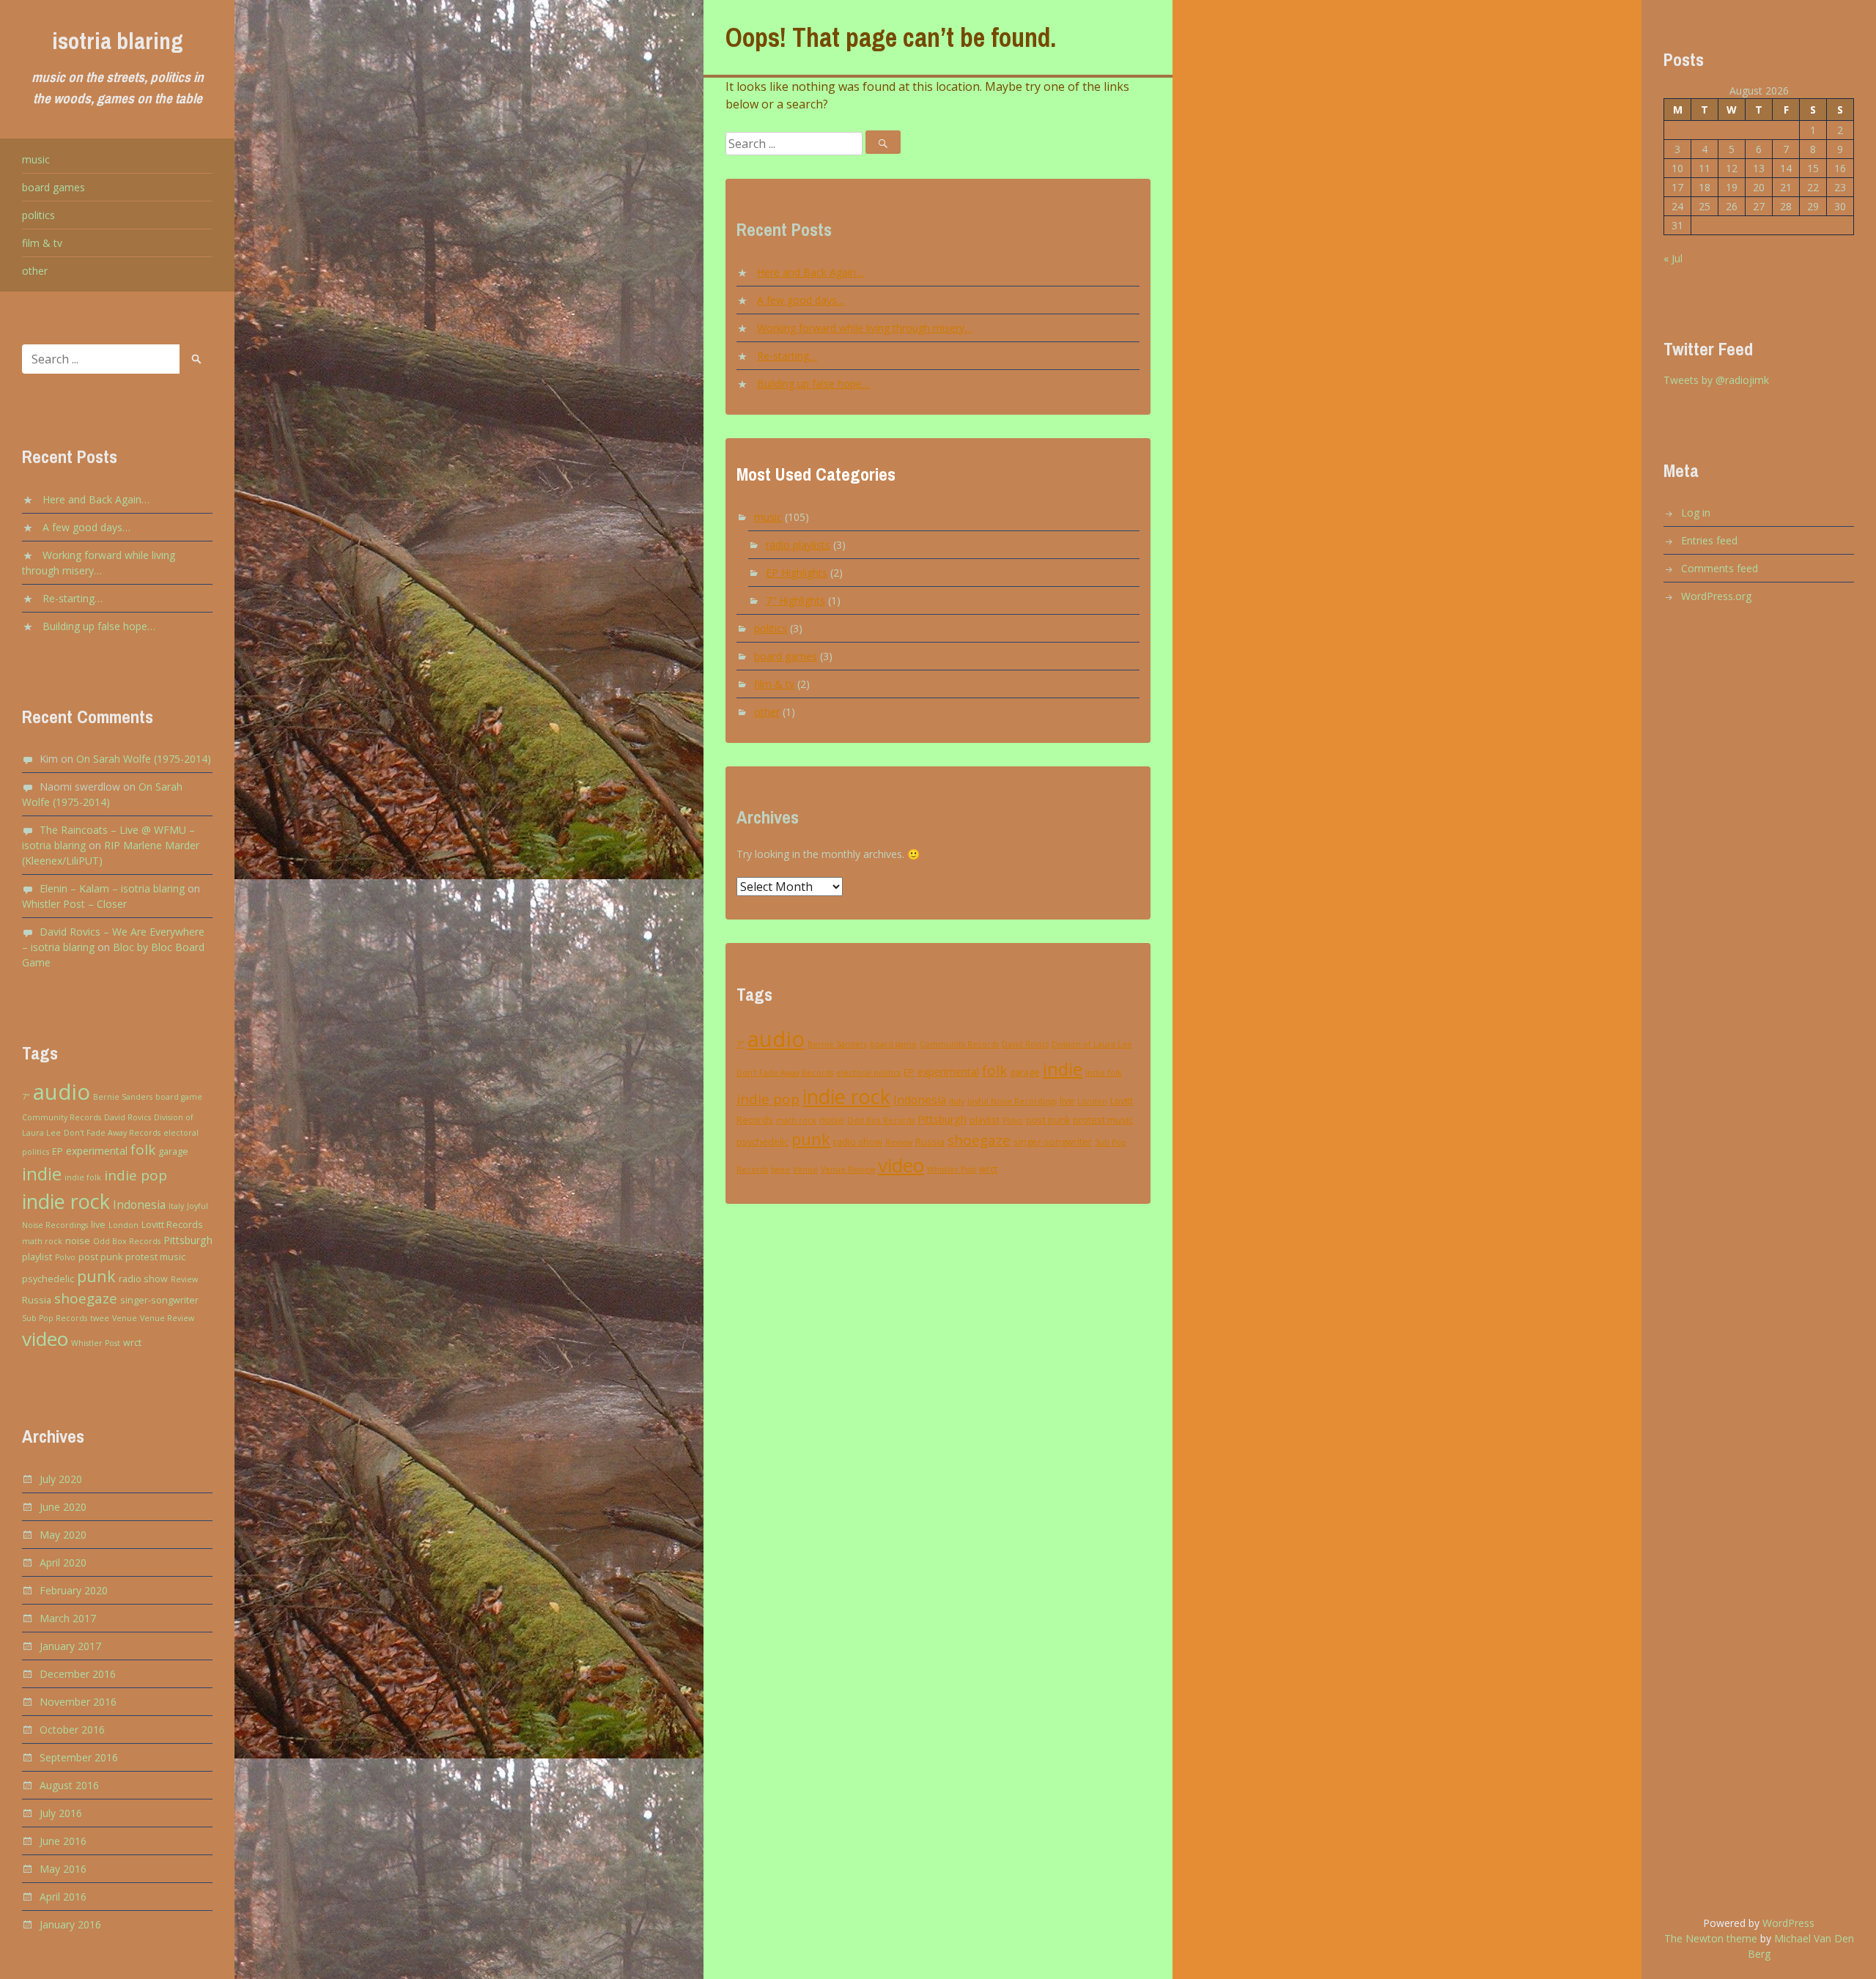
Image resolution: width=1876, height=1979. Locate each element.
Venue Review (167, 1318)
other (35, 271)
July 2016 (61, 1813)
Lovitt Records (172, 1225)
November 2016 (78, 1702)
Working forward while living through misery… (865, 328)
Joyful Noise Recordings (1012, 1101)
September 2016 (79, 1757)
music (36, 159)
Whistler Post (96, 1343)
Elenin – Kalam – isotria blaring (112, 888)
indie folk (83, 1177)
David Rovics (128, 1117)
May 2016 (63, 1869)
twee (100, 1318)
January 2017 (70, 1646)
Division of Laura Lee (1092, 1044)
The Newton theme (1711, 1938)
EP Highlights (797, 573)
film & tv (42, 243)
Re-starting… (73, 598)
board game (179, 1097)
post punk (100, 1257)
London (123, 1225)
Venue (125, 1318)
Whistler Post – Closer (74, 904)
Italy (176, 1206)
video (45, 1339)
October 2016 (72, 1730)
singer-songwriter (159, 1300)
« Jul (1673, 258)
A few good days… (86, 527)
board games (53, 187)
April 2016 (63, 1897)
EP (58, 1151)
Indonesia (139, 1205)
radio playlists (798, 545)
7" (26, 1097)
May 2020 (63, 1535)
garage (173, 1151)
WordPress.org (1716, 596)
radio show (143, 1279)
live (98, 1225)
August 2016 (69, 1785)
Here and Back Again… (96, 499)
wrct (132, 1343)
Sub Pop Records (55, 1318)
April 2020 (63, 1562)
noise (78, 1241)
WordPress (1788, 1923)
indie (42, 1173)
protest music (155, 1257)
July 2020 (61, 1479)
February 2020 (74, 1590)
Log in (1696, 513)
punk (96, 1276)
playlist (37, 1257)
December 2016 (78, 1674)
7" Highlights (795, 600)
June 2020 (63, 1507)
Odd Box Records (127, 1241)
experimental (97, 1151)
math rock (42, 1241)
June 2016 (63, 1841)
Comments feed (1720, 568)
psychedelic (48, 1279)
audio (62, 1092)
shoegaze (86, 1298)
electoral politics (868, 1073)
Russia (37, 1300)
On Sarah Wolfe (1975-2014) (144, 759)
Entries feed (1709, 540)
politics (38, 215)
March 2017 (68, 1618)
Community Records (62, 1117)
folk (143, 1150)
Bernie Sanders (123, 1097)
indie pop (136, 1175)
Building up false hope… (99, 626)
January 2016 (70, 1924)
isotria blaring (118, 41)
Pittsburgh (188, 1240)
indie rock (66, 1201)
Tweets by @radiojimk (1716, 380)
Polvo (65, 1257)
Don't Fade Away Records (112, 1133)
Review (184, 1279)
